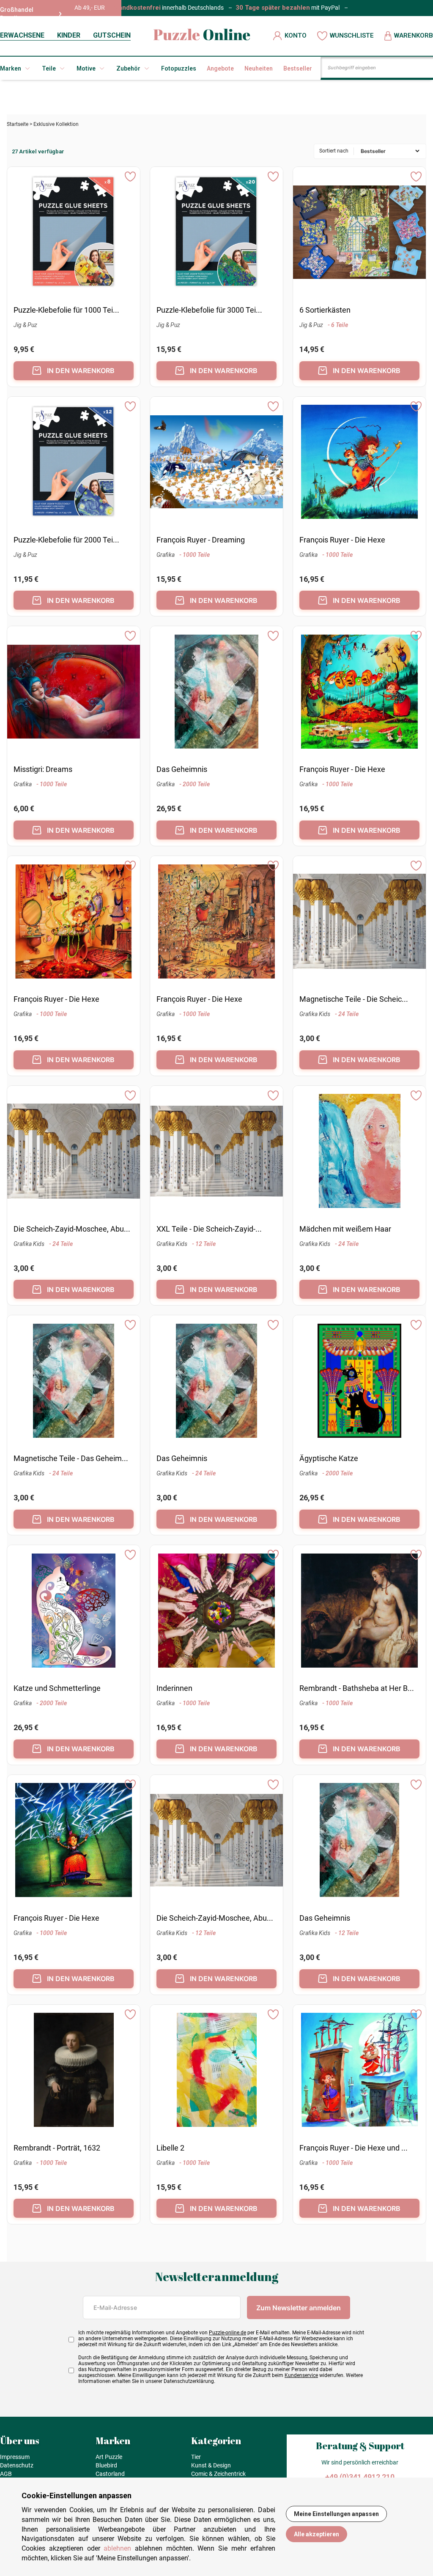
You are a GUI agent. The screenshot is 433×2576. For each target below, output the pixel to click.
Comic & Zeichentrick (218, 2474)
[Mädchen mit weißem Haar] (360, 1152)
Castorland (110, 2474)
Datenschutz (17, 2465)
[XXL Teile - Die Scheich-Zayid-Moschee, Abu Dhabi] (216, 1152)
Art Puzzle (109, 2457)
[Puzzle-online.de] (202, 36)
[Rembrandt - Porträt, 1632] (74, 2071)
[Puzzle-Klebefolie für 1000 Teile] (74, 233)
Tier (196, 2457)
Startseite (18, 124)
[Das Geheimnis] (216, 693)
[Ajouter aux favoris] (130, 177)
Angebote (220, 68)
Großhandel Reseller (17, 14)
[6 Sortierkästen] (359, 233)
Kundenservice (301, 2375)
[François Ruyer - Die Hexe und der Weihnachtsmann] (359, 2071)
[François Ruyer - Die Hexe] (359, 463)
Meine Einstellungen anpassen (336, 2514)
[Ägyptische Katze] (360, 1382)
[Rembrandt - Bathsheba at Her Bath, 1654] (359, 1612)
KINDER (69, 35)
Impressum (15, 2457)
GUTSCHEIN (112, 35)
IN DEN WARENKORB (81, 371)
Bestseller (298, 68)
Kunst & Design (211, 2465)
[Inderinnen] (216, 1612)
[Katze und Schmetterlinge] (74, 1612)
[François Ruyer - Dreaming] (216, 463)
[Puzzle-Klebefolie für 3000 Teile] (216, 233)
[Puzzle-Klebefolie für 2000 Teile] (74, 463)
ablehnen (117, 2548)
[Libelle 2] (217, 2071)
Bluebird (106, 2465)
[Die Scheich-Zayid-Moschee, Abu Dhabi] (74, 1152)
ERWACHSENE (22, 35)
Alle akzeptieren (317, 2534)
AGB (6, 2474)
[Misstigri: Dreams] (74, 693)
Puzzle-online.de (227, 2333)
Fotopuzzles (179, 68)
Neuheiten (259, 68)
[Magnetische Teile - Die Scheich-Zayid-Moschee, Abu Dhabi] (359, 923)
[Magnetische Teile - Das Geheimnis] (74, 1382)
